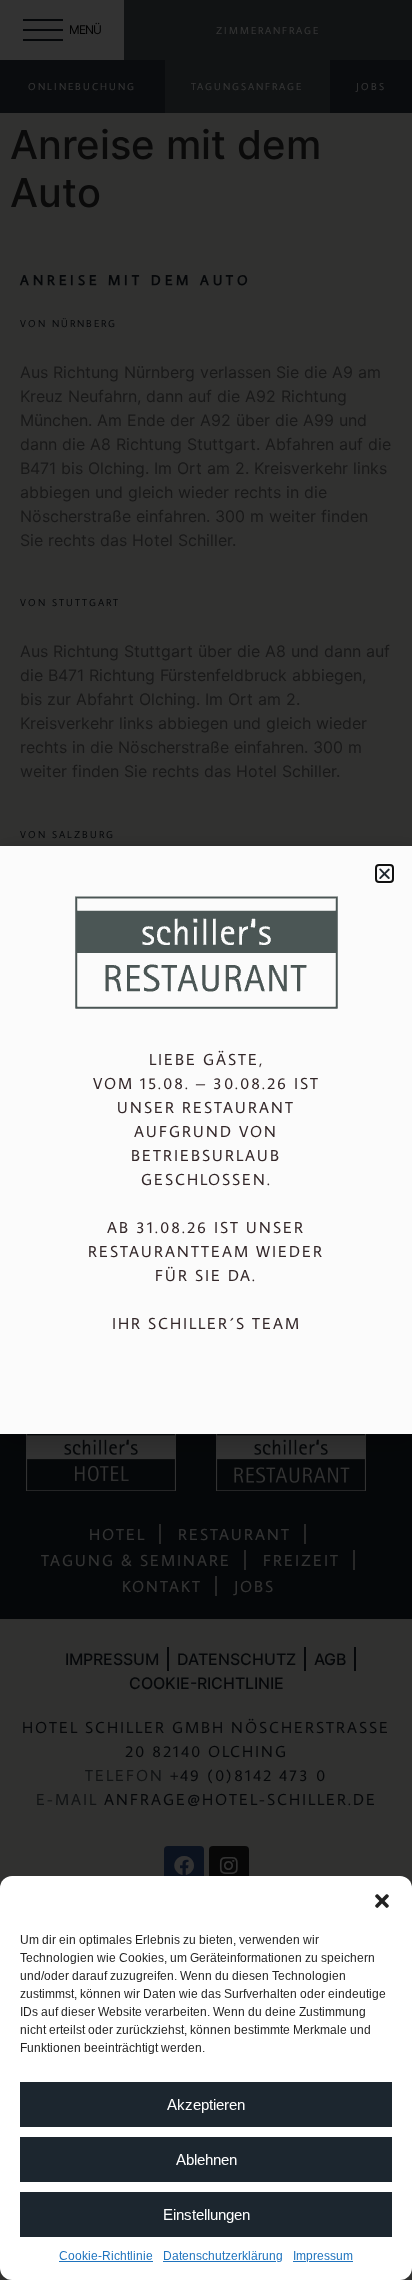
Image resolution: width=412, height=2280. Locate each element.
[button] (382, 1901)
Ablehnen (206, 2159)
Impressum (323, 2256)
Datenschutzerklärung (223, 2256)
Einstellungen (206, 2214)
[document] (206, 1140)
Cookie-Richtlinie (106, 2256)
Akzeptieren (206, 2104)
